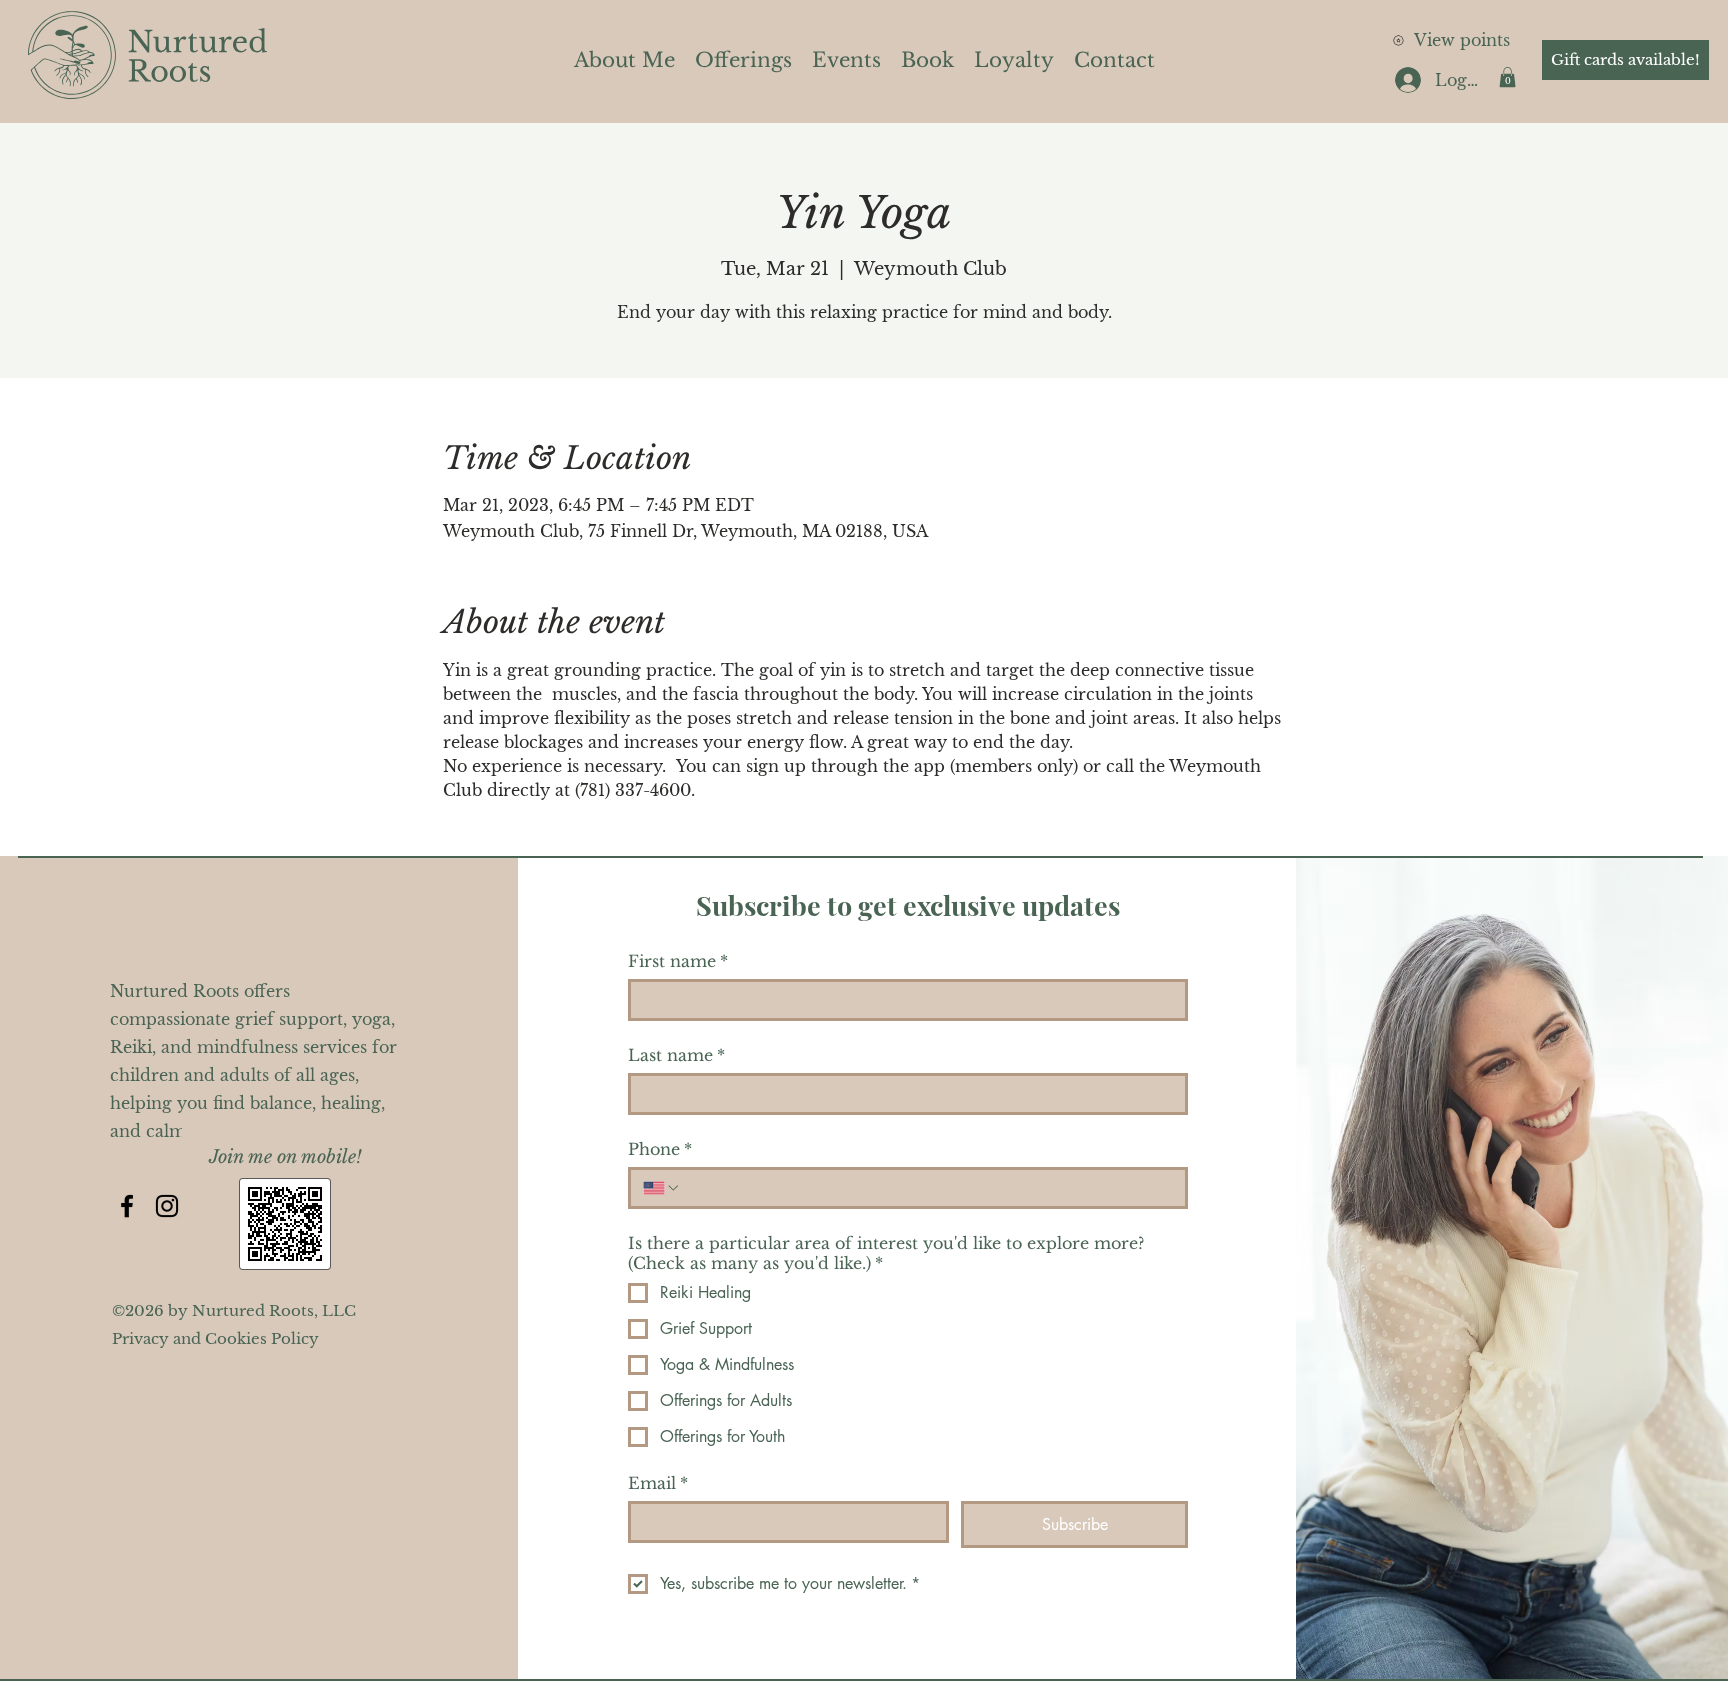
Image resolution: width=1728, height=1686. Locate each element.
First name (678, 961)
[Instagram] (167, 1206)
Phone (660, 1149)
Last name (676, 1055)
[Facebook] (127, 1206)
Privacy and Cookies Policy (215, 1338)
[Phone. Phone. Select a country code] (662, 1188)
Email (658, 1483)
